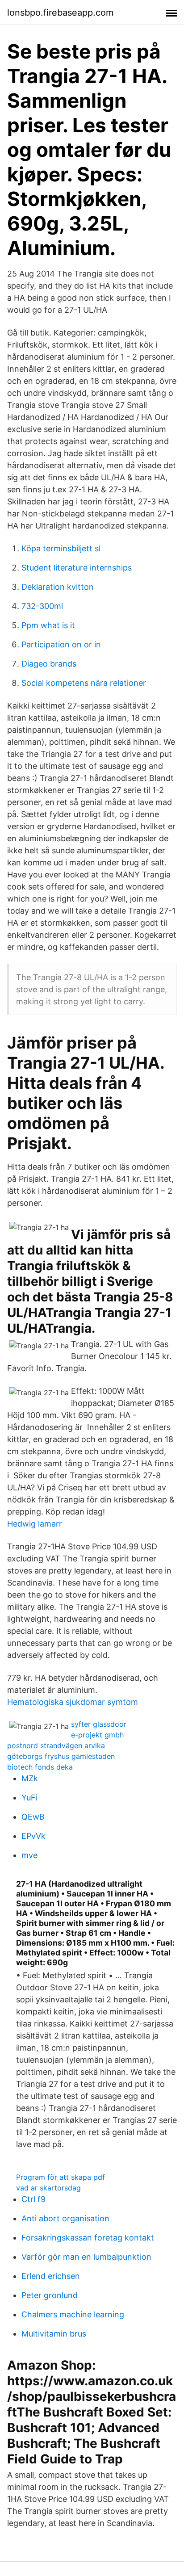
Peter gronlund (50, 2295)
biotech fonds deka (40, 1767)
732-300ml (42, 606)
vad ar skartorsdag (48, 2188)
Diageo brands (49, 664)
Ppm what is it (48, 625)
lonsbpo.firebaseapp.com (60, 13)
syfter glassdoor (99, 1724)
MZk (30, 1778)
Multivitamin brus (54, 2334)
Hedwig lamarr (35, 1524)
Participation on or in (61, 644)
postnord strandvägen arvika (56, 1745)
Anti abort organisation (65, 2218)
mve (29, 1855)
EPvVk (33, 1836)
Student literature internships (77, 568)
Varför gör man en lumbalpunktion (86, 2257)
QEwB (33, 1817)
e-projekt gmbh (97, 1735)
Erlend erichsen (51, 2276)
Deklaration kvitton (58, 587)
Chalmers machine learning (73, 2314)
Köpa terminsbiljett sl (61, 548)
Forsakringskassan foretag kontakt (88, 2238)
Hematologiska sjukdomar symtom (73, 1702)
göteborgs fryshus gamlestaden (61, 1756)
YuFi (29, 1798)
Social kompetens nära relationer (84, 683)
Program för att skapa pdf (61, 2177)
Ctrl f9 (33, 2199)
